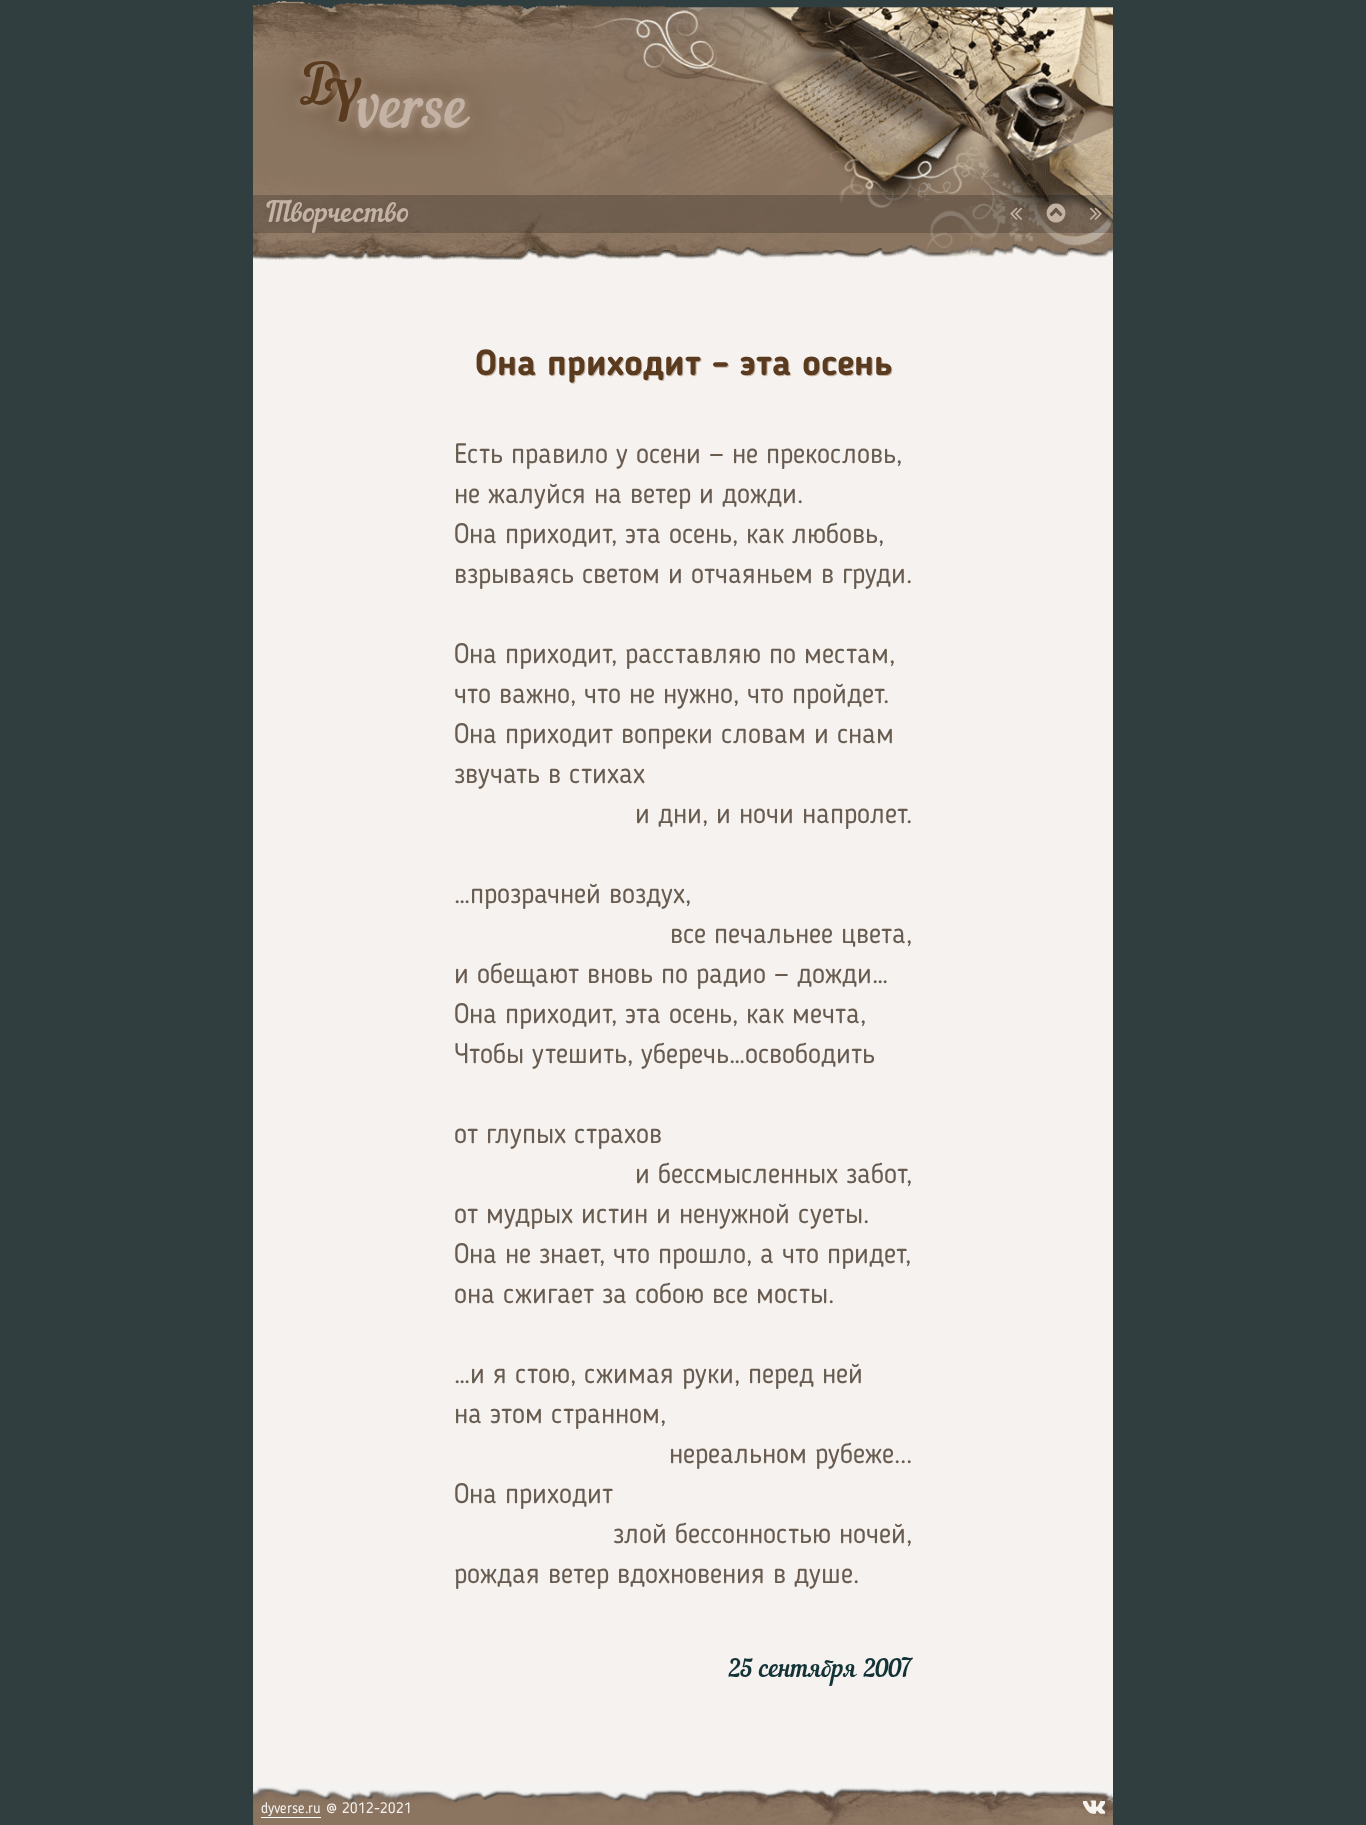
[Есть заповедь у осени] (1059, 214)
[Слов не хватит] (1019, 214)
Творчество (338, 214)
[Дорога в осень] (1096, 214)
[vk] (1094, 1802)
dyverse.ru (291, 1807)
